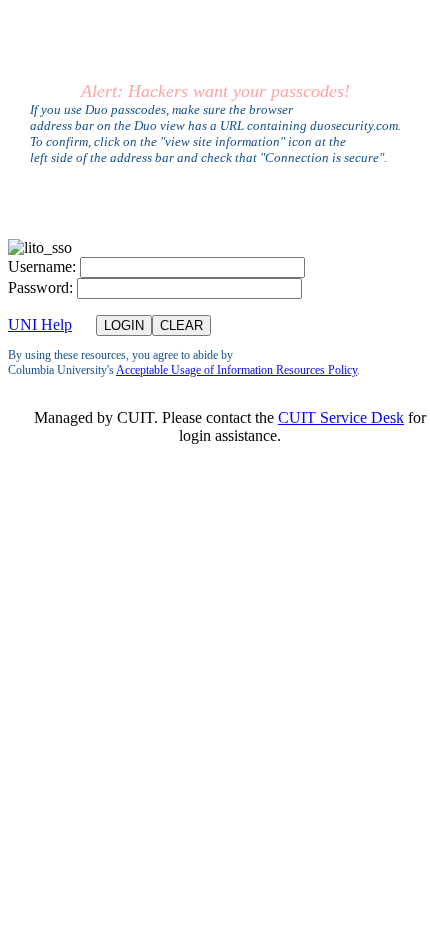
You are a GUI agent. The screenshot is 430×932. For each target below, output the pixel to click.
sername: (42, 266)
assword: (40, 287)
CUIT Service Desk (341, 417)
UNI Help (40, 324)
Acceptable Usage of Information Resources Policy (236, 370)
